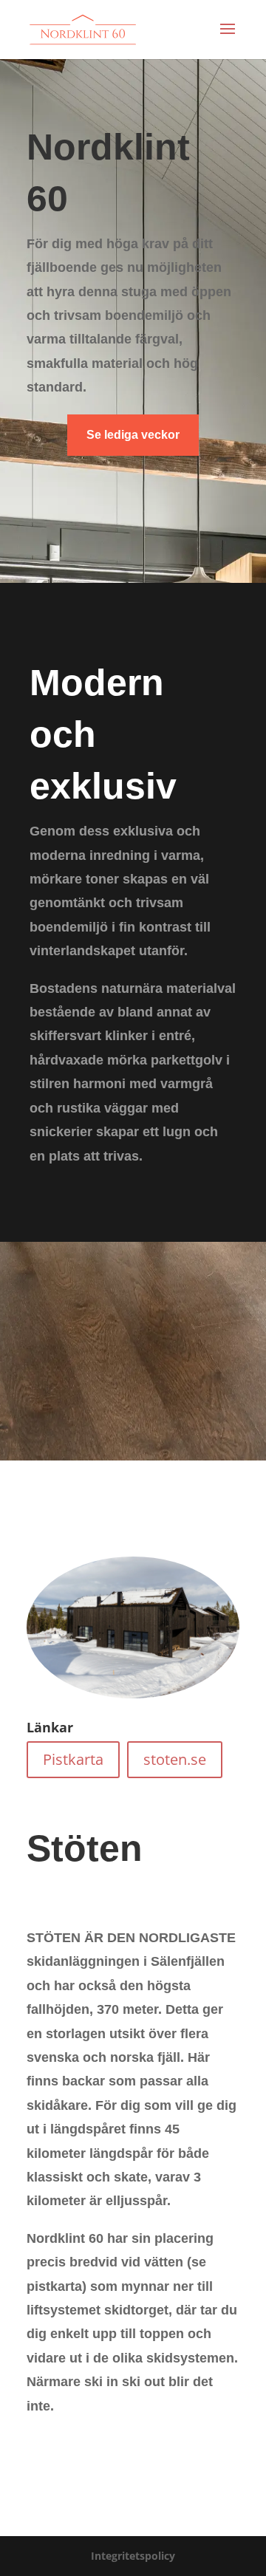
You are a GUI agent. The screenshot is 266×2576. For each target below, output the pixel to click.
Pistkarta (73, 1759)
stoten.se (175, 1759)
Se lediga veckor (133, 435)
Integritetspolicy (133, 2556)
